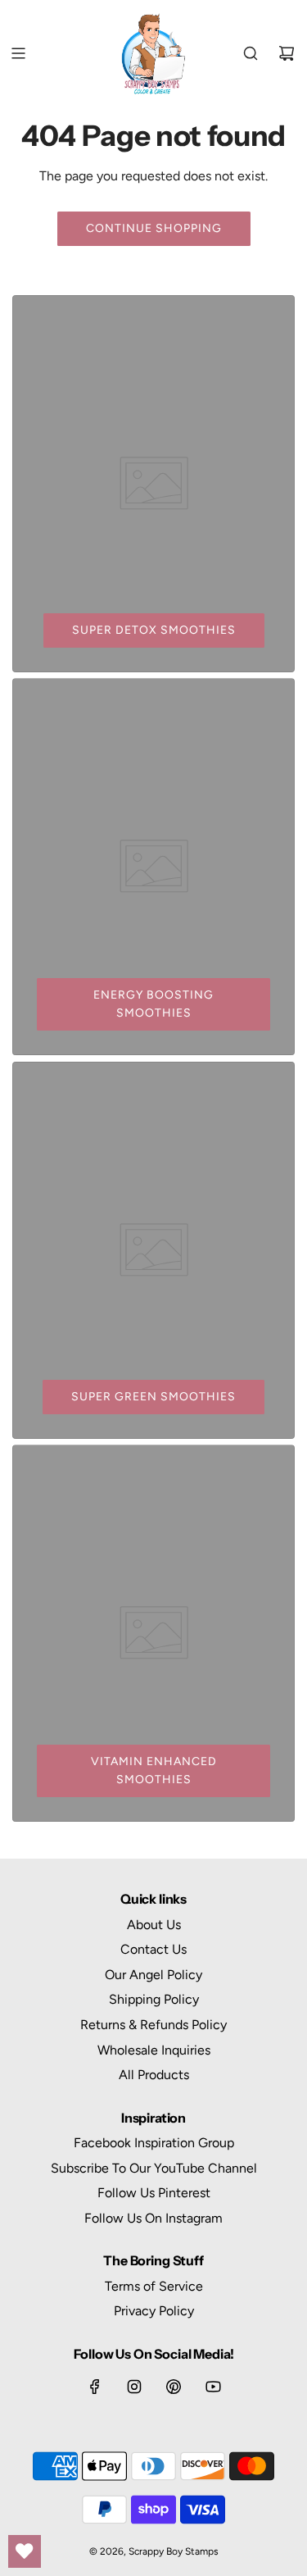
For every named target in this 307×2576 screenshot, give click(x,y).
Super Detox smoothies (154, 630)
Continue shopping (154, 228)
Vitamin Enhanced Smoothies (154, 1770)
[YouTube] (213, 2387)
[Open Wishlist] (25, 2551)
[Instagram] (134, 2387)
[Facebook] (95, 2387)
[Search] (251, 53)
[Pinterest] (174, 2387)
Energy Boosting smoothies (153, 1004)
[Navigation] (18, 53)
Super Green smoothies (153, 1397)
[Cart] (287, 53)
